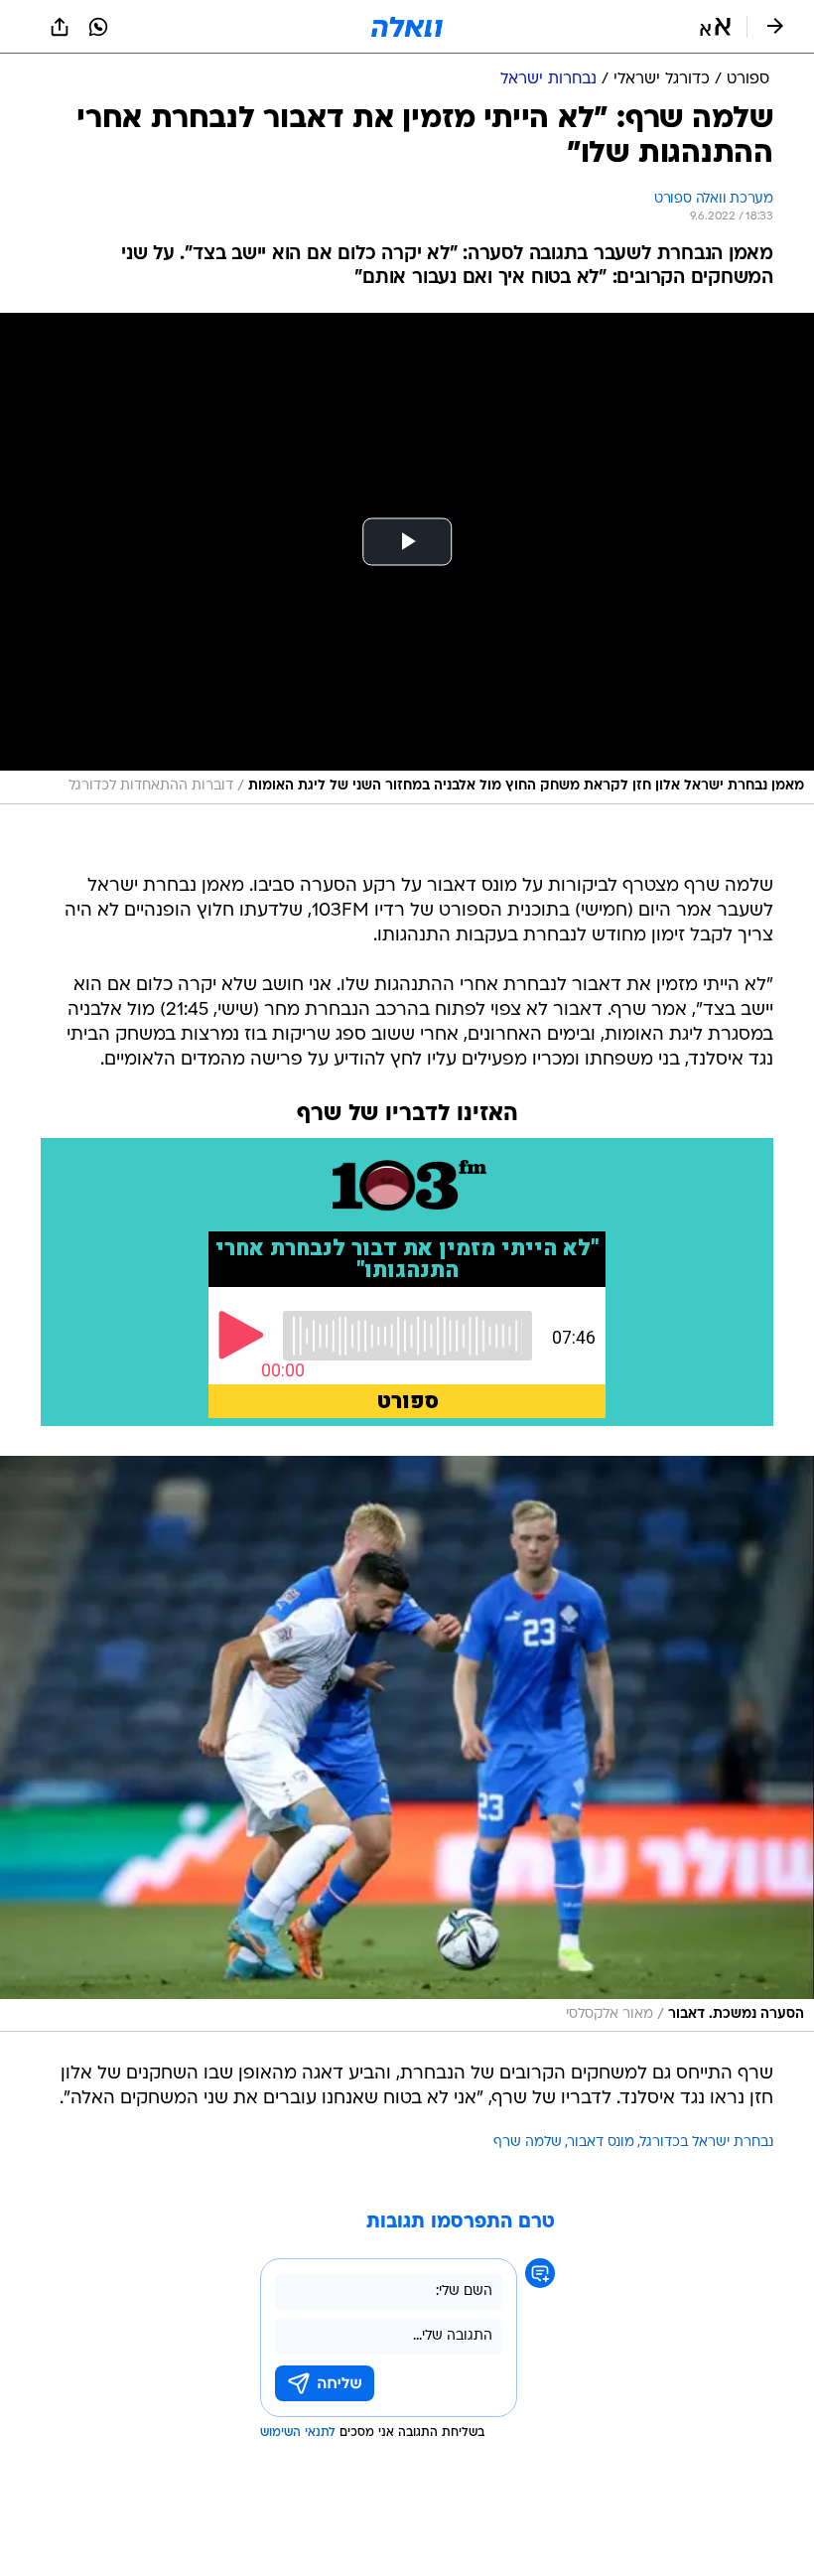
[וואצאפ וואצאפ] (98, 27)
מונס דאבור (601, 2143)
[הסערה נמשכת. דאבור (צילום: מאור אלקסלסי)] (407, 1744)
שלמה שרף (528, 2143)
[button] (715, 27)
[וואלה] (407, 27)
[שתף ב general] (60, 27)
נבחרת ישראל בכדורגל (707, 2143)
